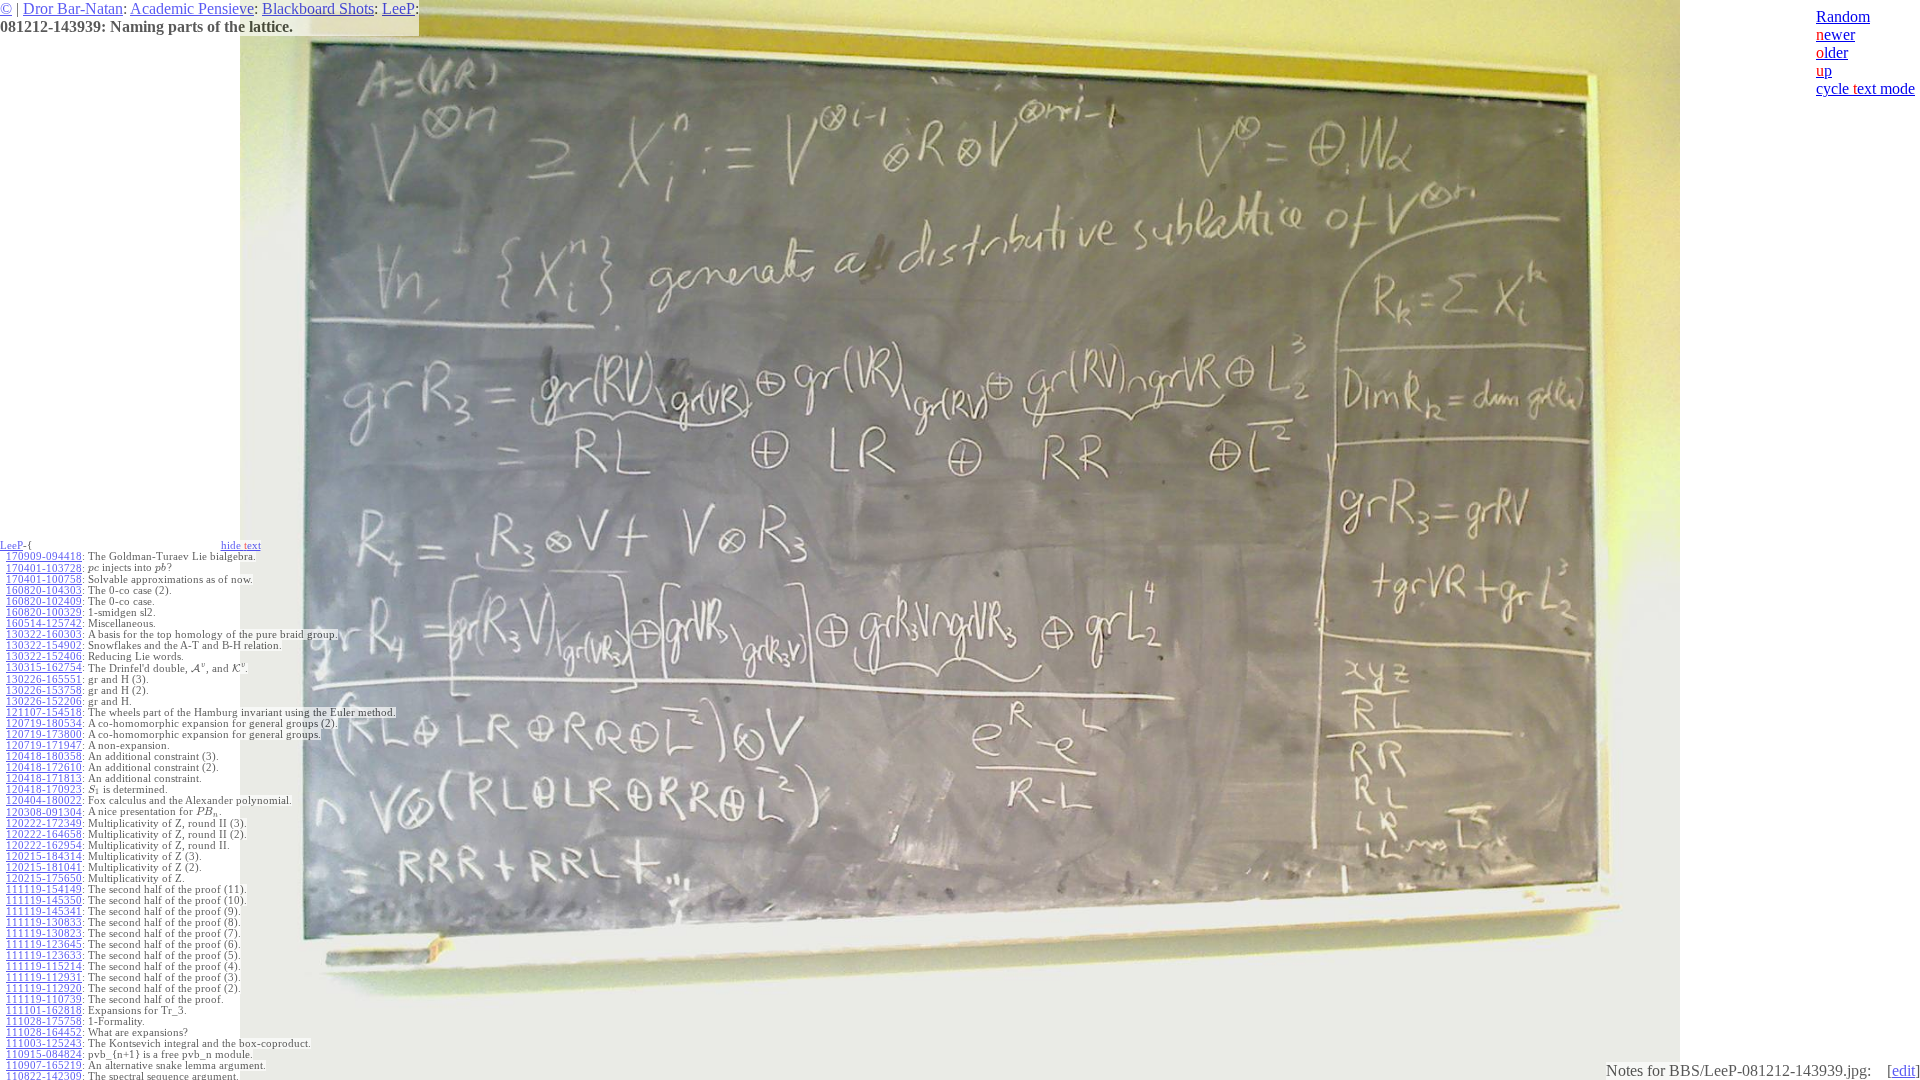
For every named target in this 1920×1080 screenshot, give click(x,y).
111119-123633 (44, 955)
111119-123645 (44, 944)
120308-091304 (44, 812)
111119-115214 (44, 966)
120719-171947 (44, 745)
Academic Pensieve (192, 8)
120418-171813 (44, 778)
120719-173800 (44, 734)
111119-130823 (44, 933)
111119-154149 (44, 889)
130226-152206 (44, 701)
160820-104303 (44, 590)
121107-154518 (44, 712)
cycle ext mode (1865, 88)
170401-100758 (44, 579)
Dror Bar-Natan (73, 8)
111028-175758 (44, 1021)
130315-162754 (44, 667)
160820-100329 (44, 612)
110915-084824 (44, 1054)
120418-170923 (44, 789)
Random (1843, 16)
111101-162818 (44, 1010)
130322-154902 (44, 645)
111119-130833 (44, 922)
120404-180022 (44, 800)
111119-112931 (44, 977)
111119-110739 (44, 999)
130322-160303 (44, 634)
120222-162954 (44, 845)
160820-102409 (44, 601)
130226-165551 (44, 679)
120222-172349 (44, 823)
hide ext (241, 545)
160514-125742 (44, 623)
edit (1903, 1070)
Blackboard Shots (318, 8)
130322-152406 (44, 656)
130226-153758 (44, 690)
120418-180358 (44, 756)
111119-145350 (44, 900)
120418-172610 (44, 767)
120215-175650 (44, 878)
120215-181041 (44, 867)
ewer (1835, 34)
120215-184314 (44, 856)
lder (1832, 52)
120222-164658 (44, 834)
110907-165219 (44, 1065)
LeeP (398, 8)
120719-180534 (44, 723)
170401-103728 (44, 568)
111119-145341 (44, 911)
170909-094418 (44, 556)
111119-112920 (44, 988)
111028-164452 (44, 1032)
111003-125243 (44, 1043)
